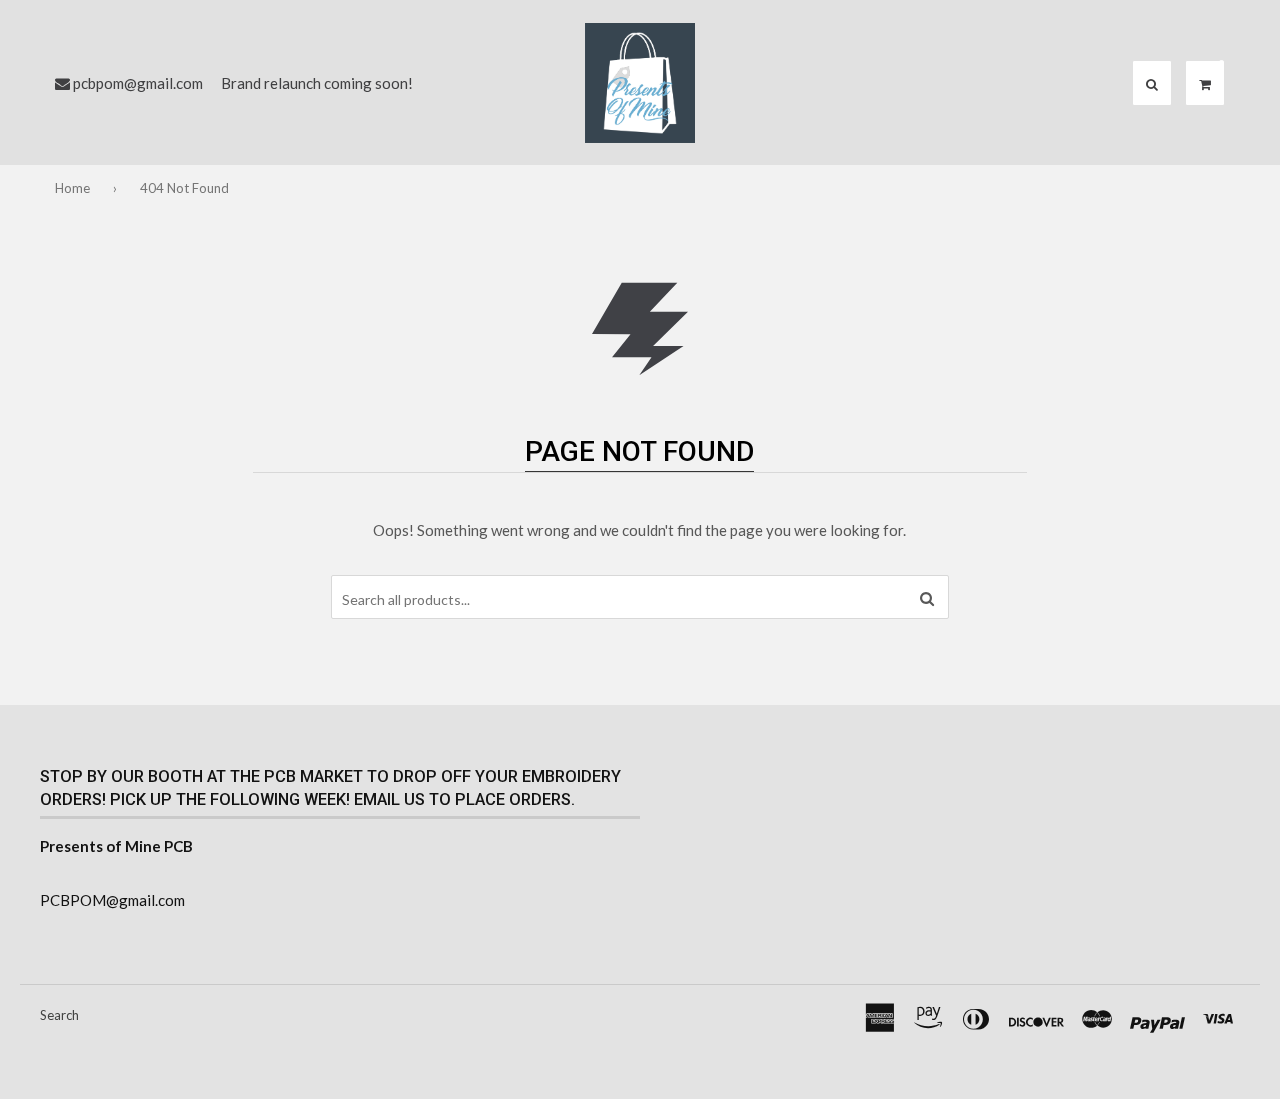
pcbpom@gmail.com (138, 83)
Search (59, 1015)
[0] (1205, 84)
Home (72, 188)
